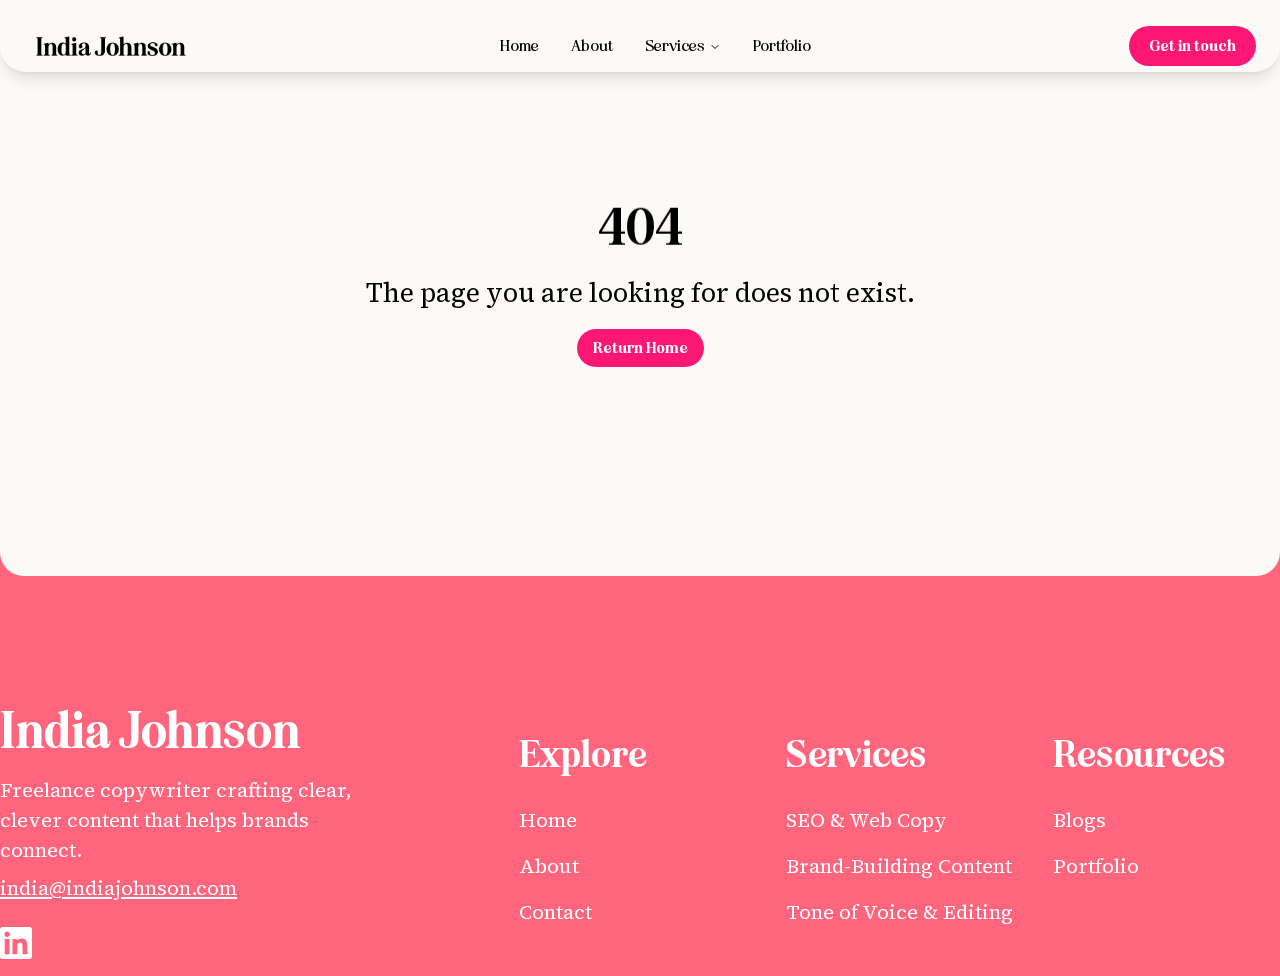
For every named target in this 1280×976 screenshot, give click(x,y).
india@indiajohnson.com (118, 888)
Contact (555, 912)
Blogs (1079, 820)
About (592, 46)
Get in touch (1192, 46)
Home (519, 46)
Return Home (640, 348)
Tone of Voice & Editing (899, 912)
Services (675, 46)
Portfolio (782, 46)
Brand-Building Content (899, 866)
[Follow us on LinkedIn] (16, 943)
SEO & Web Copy (866, 820)
